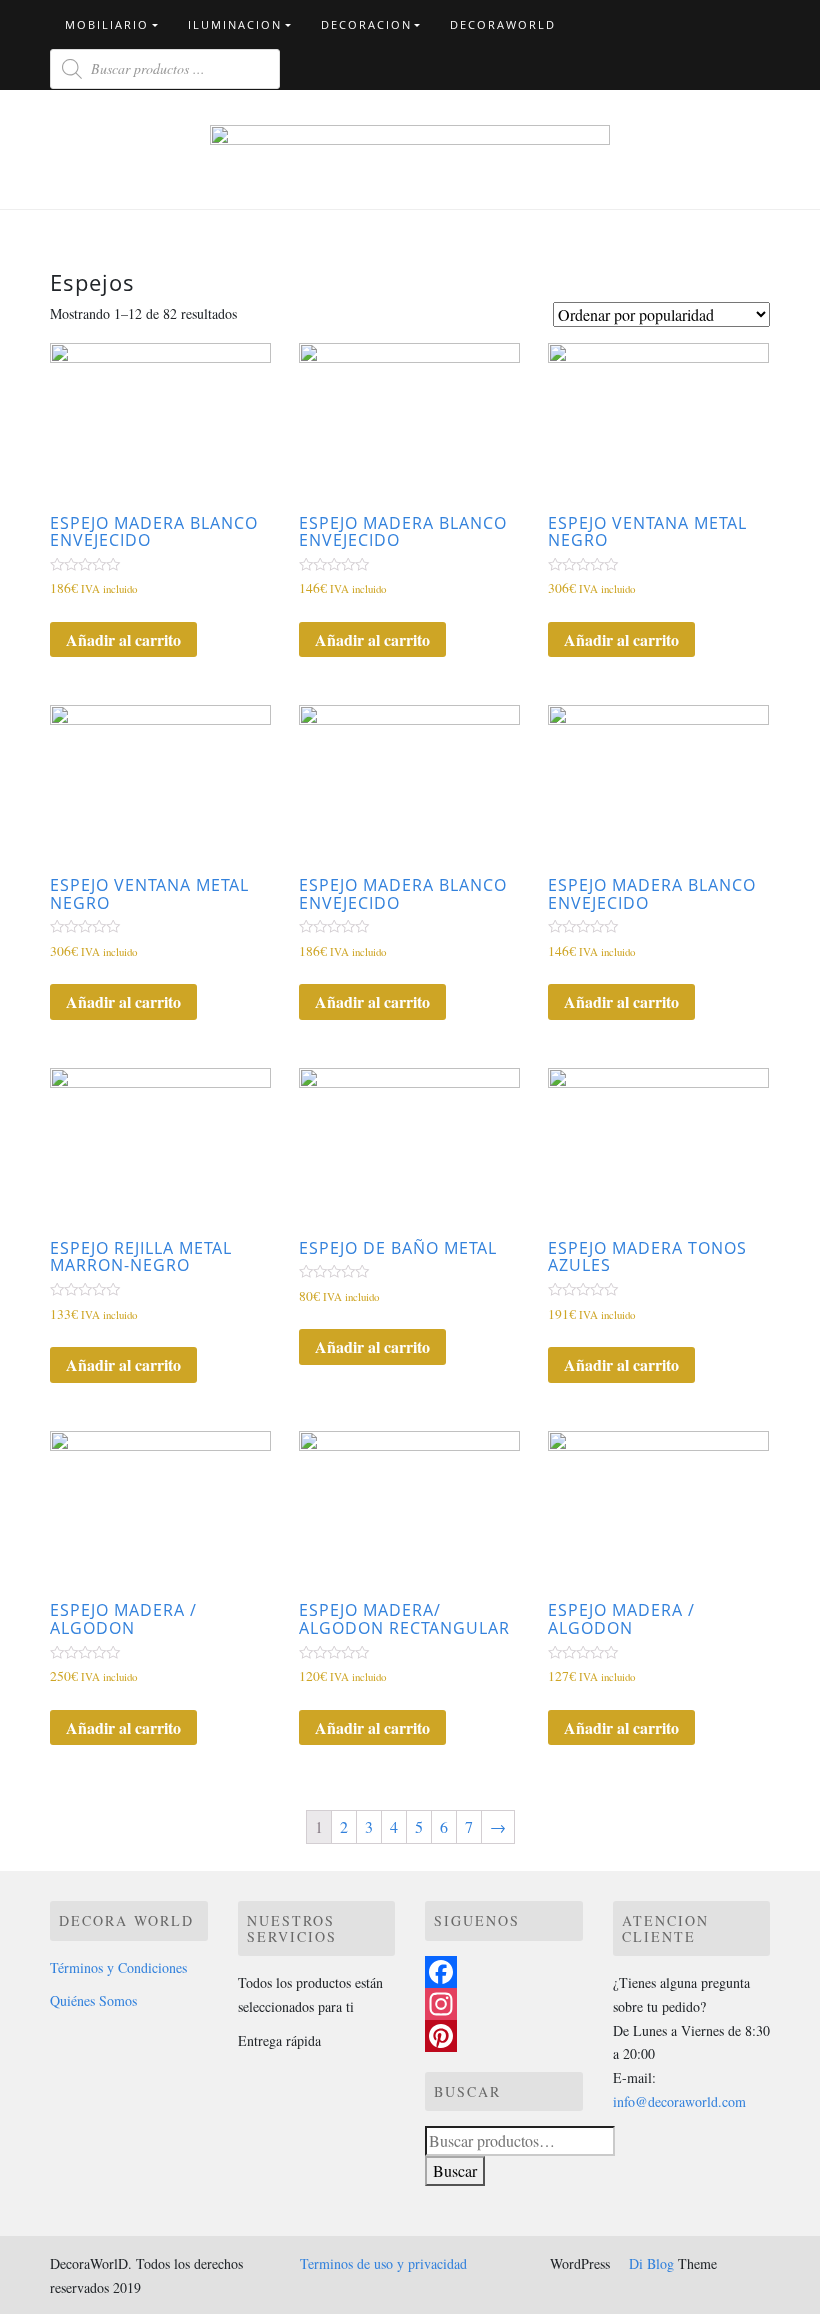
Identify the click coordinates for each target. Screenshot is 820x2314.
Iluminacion (235, 24)
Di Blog (649, 2263)
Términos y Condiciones (118, 1967)
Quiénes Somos (93, 2000)
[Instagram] (504, 2004)
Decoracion (366, 24)
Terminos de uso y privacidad (383, 2263)
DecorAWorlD (503, 24)
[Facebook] (504, 1972)
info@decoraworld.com (679, 2101)
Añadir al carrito (123, 639)
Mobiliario (107, 24)
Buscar (455, 2170)
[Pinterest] (504, 2036)
